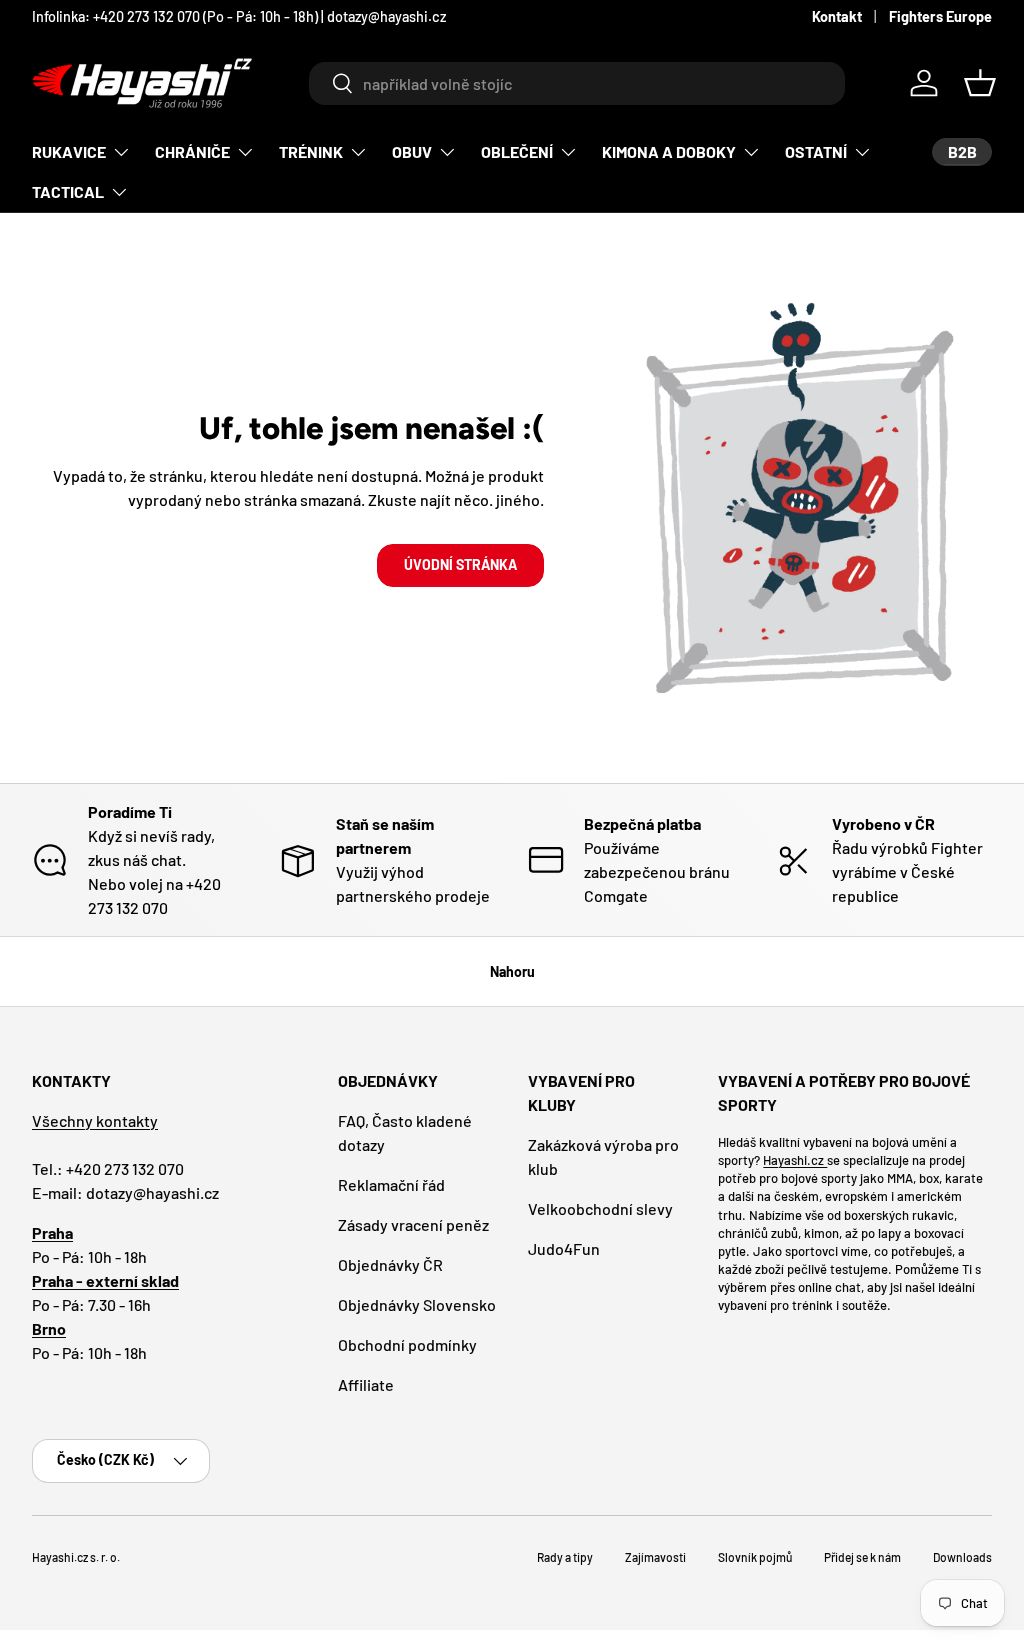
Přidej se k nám (862, 1557)
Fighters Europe (940, 16)
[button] (980, 83)
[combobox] (576, 83)
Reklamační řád (391, 1184)
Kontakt (837, 16)
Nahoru (512, 971)
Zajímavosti (655, 1557)
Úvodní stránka (460, 564)
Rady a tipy (565, 1557)
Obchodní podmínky (407, 1344)
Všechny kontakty (95, 1120)
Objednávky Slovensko (417, 1304)
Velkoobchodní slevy (600, 1208)
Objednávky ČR (390, 1264)
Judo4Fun (564, 1248)
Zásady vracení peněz (413, 1224)
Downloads (962, 1557)
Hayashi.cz (795, 1160)
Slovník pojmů (755, 1557)
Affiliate (366, 1384)
